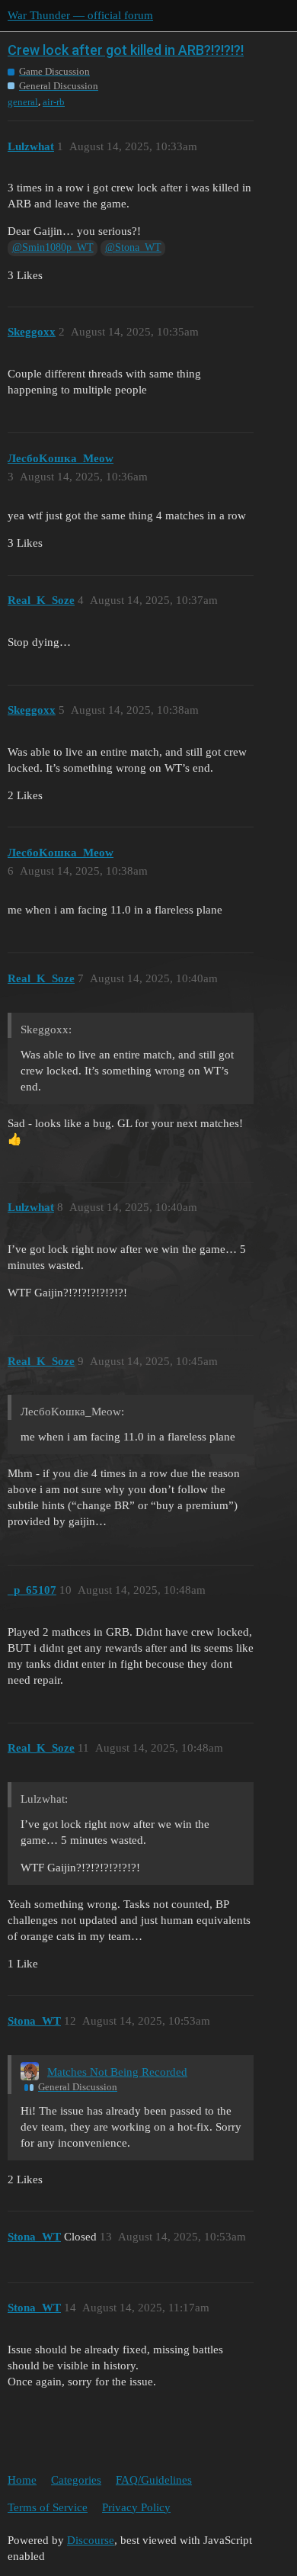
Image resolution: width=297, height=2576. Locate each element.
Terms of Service (48, 2507)
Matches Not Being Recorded (117, 2072)
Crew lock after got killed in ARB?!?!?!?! (126, 50)
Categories (76, 2480)
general (23, 102)
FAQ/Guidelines (154, 2480)
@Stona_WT (133, 247)
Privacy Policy (136, 2507)
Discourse (91, 2540)
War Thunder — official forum (80, 15)
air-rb (54, 102)
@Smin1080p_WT (53, 247)
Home (22, 2480)
